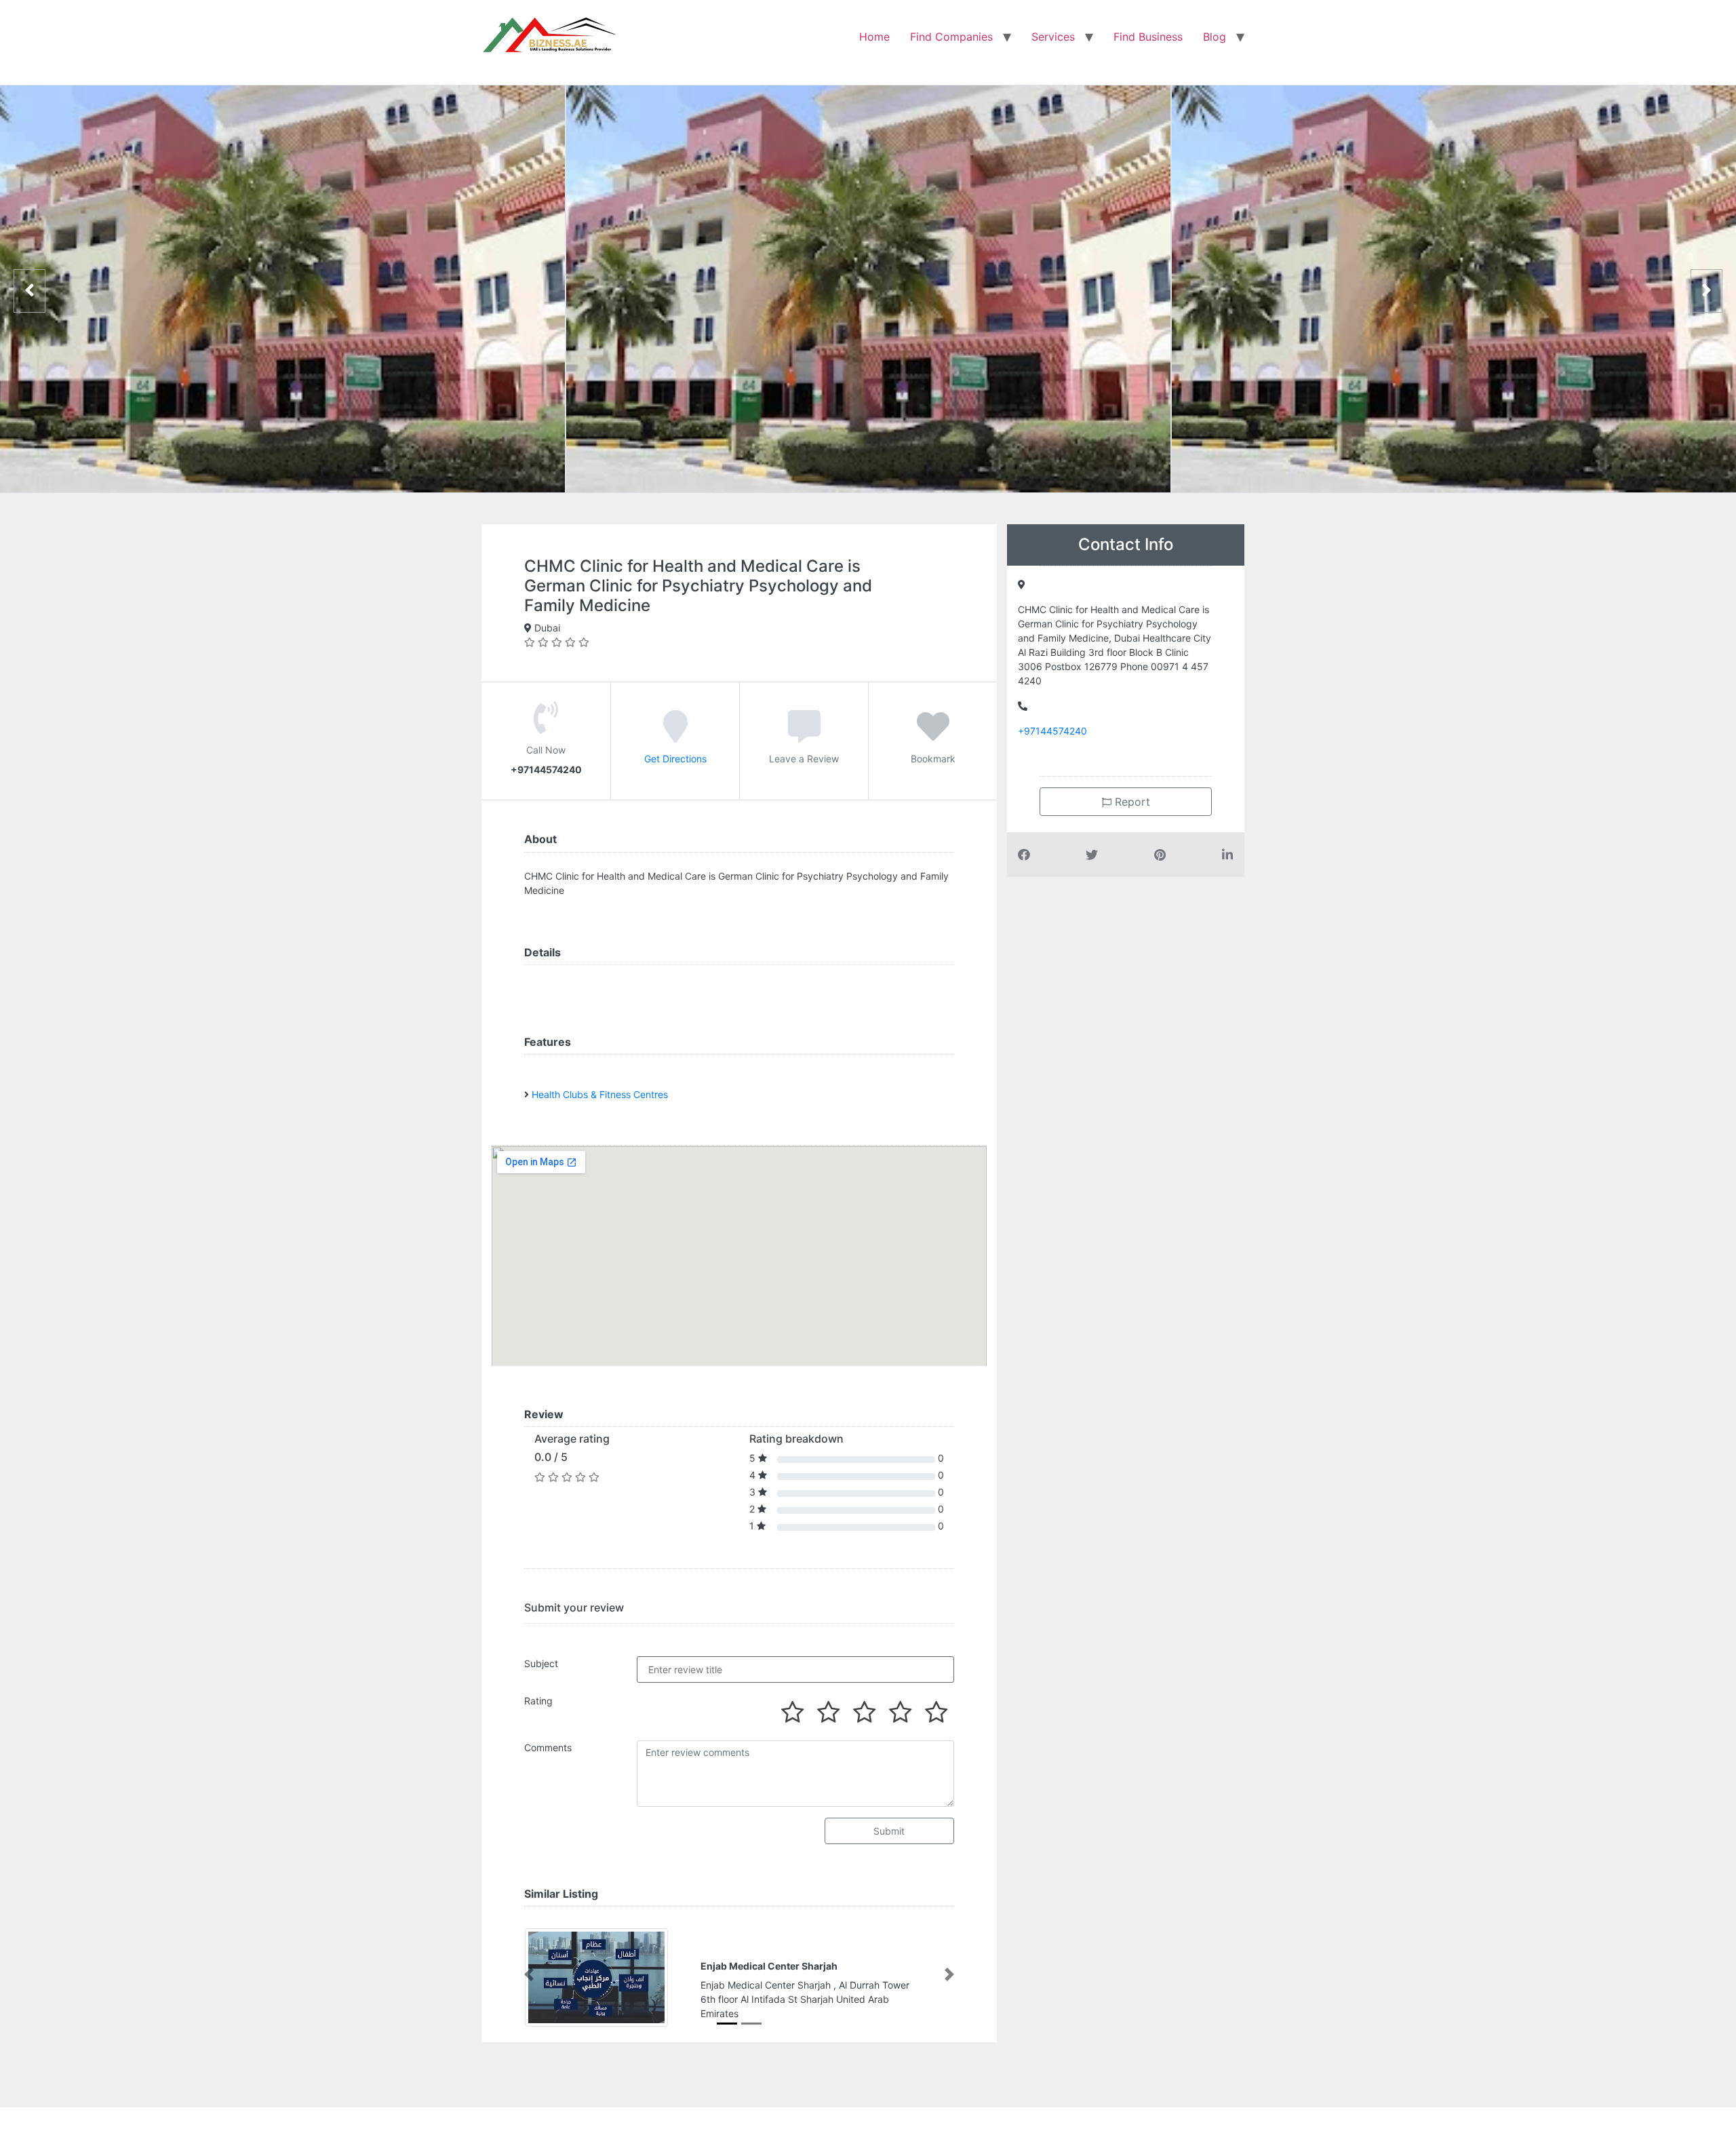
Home (874, 37)
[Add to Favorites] (933, 735)
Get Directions (675, 758)
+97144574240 (1052, 731)
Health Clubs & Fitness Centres (600, 1094)
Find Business (1148, 37)
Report (1131, 802)
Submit (889, 1831)
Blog (1215, 37)
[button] (529, 1974)
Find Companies (951, 37)
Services (1053, 37)
